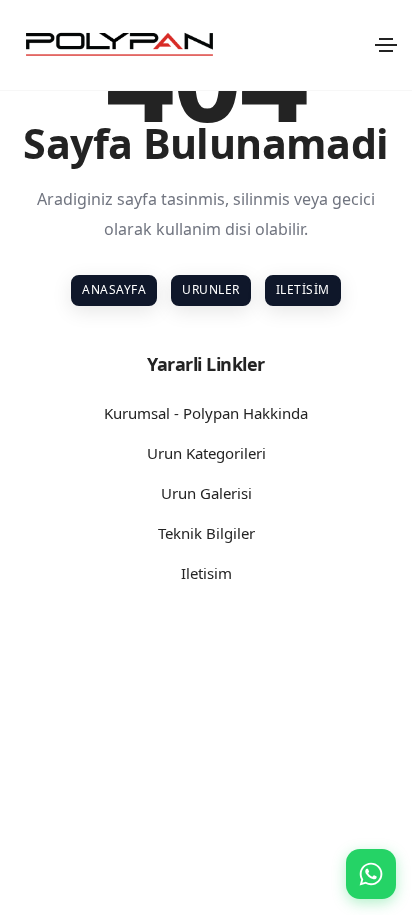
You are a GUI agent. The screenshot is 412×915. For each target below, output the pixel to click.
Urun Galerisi (206, 493)
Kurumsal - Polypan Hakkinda (206, 413)
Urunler (211, 289)
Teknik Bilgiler (206, 533)
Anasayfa (114, 289)
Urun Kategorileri (206, 453)
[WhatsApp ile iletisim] (371, 874)
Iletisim (303, 289)
